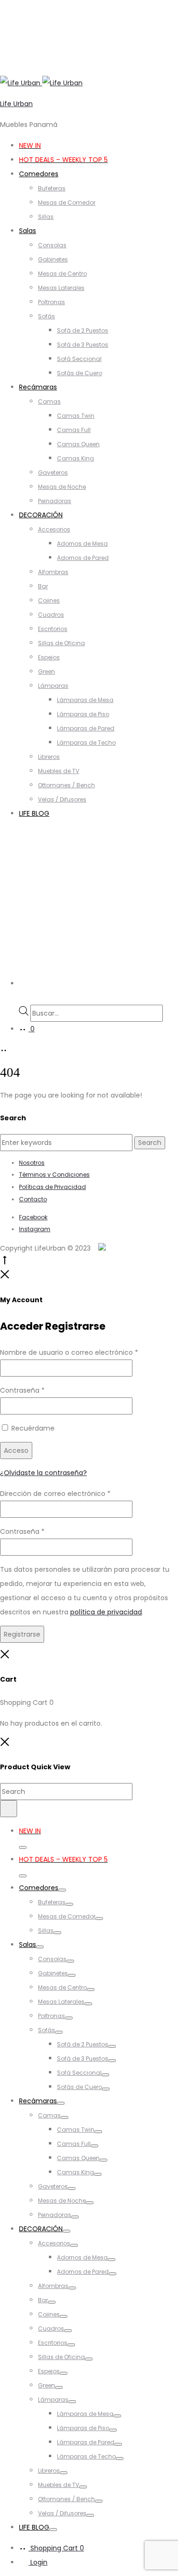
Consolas (52, 245)
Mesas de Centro (62, 274)
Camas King (75, 458)
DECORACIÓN (41, 515)
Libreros (49, 757)
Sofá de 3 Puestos (83, 345)
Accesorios (54, 529)
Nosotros (32, 1163)
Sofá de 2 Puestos (83, 330)
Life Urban (16, 104)
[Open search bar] (23, 998)
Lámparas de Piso (83, 714)
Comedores (39, 174)
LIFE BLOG (34, 813)
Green (47, 671)
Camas (49, 401)
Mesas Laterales (61, 288)
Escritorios (53, 629)
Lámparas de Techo (86, 743)
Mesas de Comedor (67, 203)
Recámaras (38, 387)
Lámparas (53, 686)
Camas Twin (76, 416)
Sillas (46, 217)
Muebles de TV (59, 771)
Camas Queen (78, 444)
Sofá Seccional (79, 359)
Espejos (49, 657)
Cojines (49, 600)
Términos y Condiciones (54, 1175)
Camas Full (74, 430)
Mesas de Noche (62, 487)
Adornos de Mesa (82, 544)
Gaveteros (53, 473)
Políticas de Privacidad (52, 1187)
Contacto (33, 1199)
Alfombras (53, 572)
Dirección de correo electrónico (55, 1494)
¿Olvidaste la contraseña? (43, 1473)
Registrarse (22, 1634)
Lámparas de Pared (86, 728)
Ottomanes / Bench (66, 785)
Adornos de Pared (83, 558)
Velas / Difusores (62, 799)
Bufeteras (52, 188)
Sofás (47, 316)
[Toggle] (23, 1847)
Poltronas (52, 302)
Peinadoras (55, 501)
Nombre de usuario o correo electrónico (69, 1352)
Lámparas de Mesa (85, 700)
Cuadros (51, 615)
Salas (28, 231)
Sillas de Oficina (61, 643)
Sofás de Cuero (80, 373)
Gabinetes (53, 259)
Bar (43, 586)
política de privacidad (106, 1612)
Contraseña (22, 1390)
